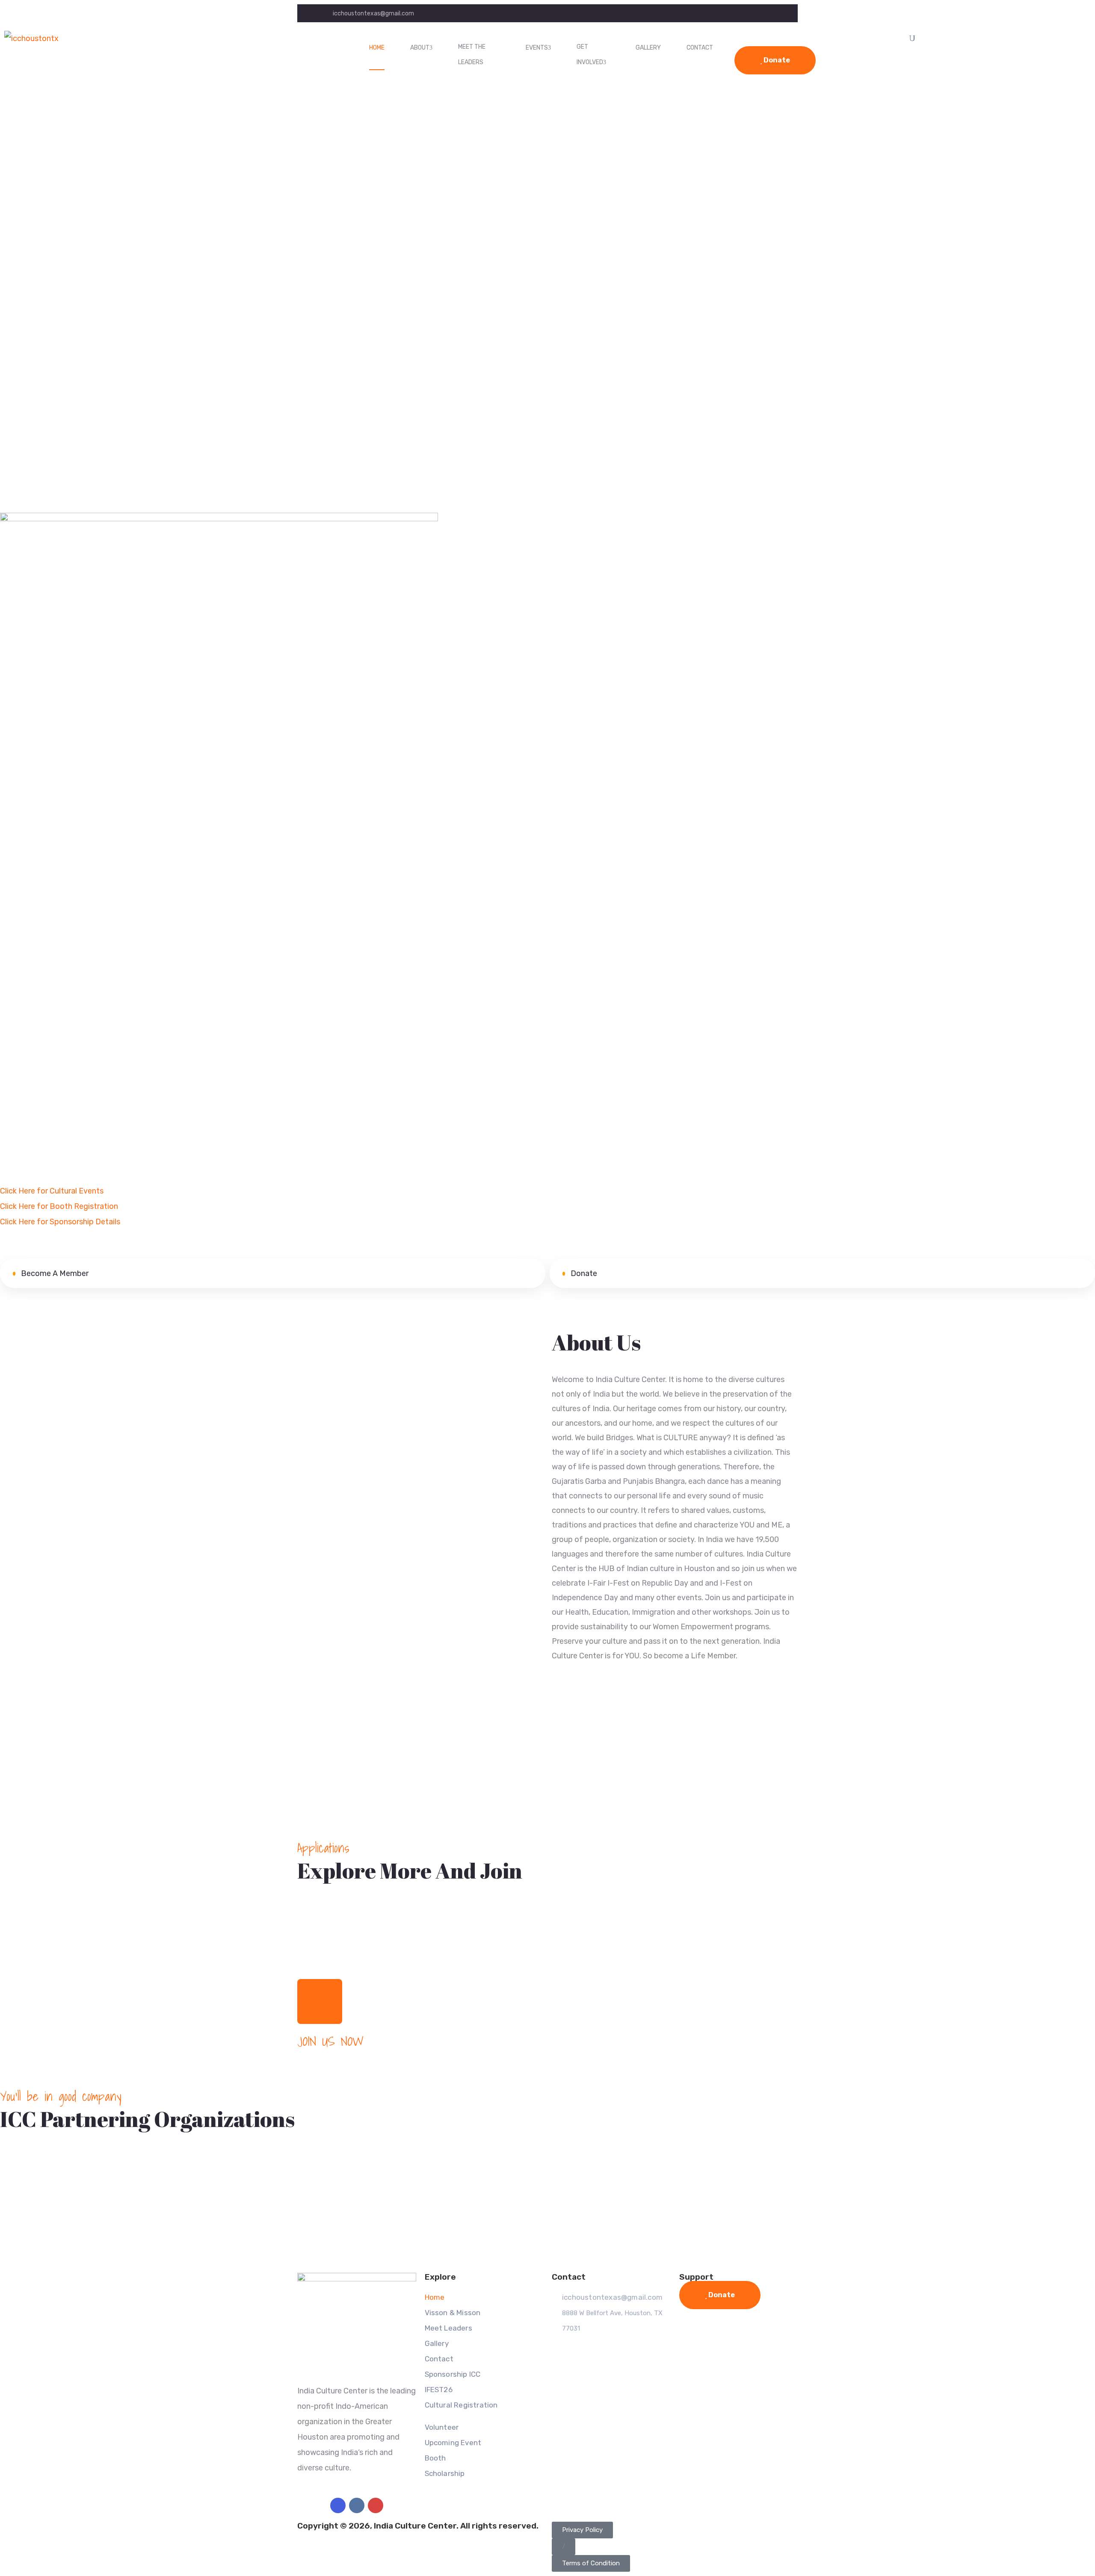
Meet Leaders (448, 2328)
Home (377, 48)
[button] (564, 2547)
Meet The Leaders (472, 55)
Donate (776, 60)
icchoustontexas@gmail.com (373, 13)
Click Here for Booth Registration (59, 1206)
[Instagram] (357, 2505)
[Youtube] (376, 2505)
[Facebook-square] (338, 2505)
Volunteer (442, 2427)
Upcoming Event (453, 2443)
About (420, 48)
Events (537, 48)
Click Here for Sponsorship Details (60, 1222)
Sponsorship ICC (453, 2374)
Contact (700, 48)
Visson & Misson (453, 2313)
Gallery (648, 48)
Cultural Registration (461, 2405)
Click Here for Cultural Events (52, 1191)
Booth (435, 2458)
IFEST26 (439, 2390)
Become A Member (54, 1273)
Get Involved (590, 55)
